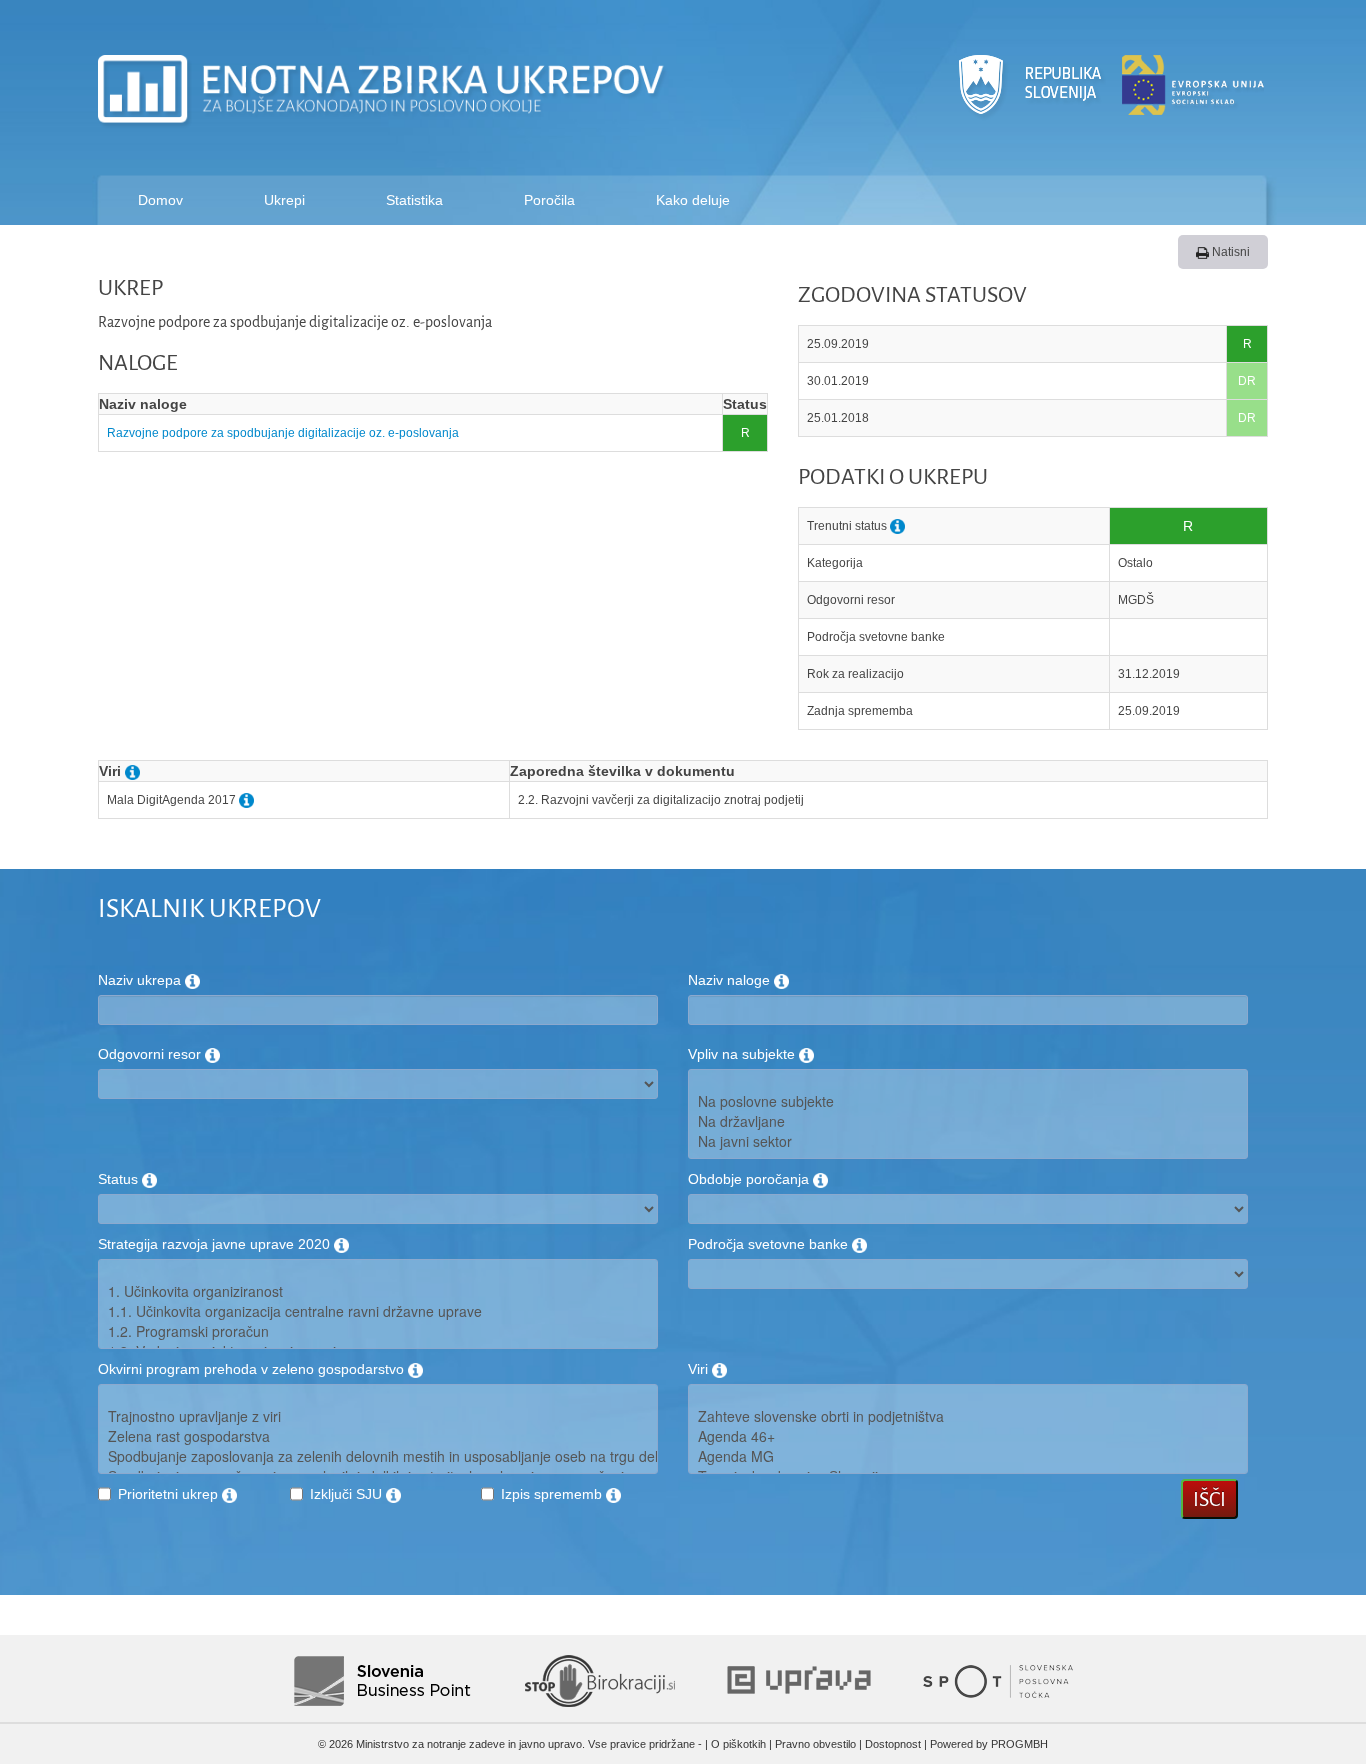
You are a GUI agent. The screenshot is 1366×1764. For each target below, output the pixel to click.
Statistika (414, 200)
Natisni (1229, 252)
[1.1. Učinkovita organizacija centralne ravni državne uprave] (378, 1311)
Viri (700, 1369)
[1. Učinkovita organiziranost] (378, 1291)
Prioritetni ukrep (170, 1494)
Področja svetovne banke (770, 1244)
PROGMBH (1019, 1744)
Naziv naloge (731, 980)
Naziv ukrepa (141, 980)
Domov (160, 200)
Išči (1209, 1499)
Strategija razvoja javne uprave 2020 (216, 1244)
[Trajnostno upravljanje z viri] (378, 1416)
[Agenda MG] (968, 1456)
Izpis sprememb (553, 1494)
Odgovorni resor (151, 1054)
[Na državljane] (968, 1121)
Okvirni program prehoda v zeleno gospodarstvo (253, 1369)
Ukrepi (284, 200)
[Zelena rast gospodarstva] (378, 1436)
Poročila (549, 200)
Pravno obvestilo (815, 1744)
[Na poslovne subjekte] (968, 1101)
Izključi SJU (348, 1494)
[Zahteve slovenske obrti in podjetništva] (968, 1416)
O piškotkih (738, 1744)
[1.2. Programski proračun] (378, 1331)
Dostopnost (893, 1744)
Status (120, 1179)
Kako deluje (693, 200)
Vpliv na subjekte (743, 1054)
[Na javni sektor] (968, 1141)
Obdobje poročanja (750, 1179)
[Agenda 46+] (968, 1436)
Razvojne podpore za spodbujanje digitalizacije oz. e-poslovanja (283, 433)
